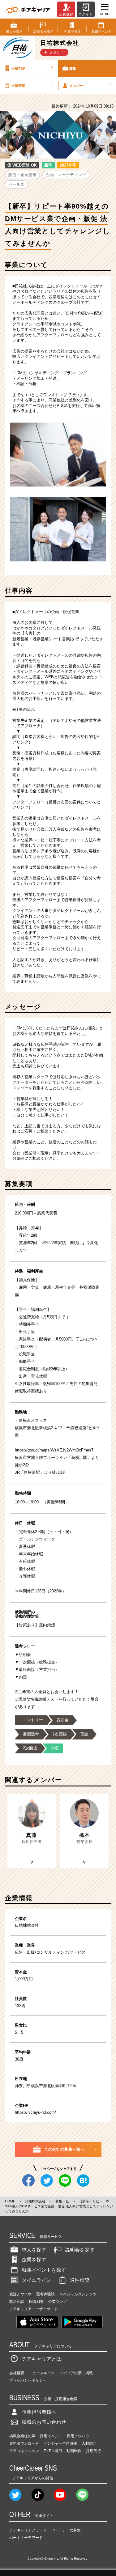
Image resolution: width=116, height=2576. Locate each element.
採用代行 (93, 2451)
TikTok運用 (53, 2451)
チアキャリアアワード (28, 2530)
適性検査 (80, 2280)
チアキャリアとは (41, 2359)
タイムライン (37, 2280)
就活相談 (17, 2302)
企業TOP (32, 68)
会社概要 (17, 2373)
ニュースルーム (42, 2373)
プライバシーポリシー (28, 2380)
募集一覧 (62, 2201)
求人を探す (34, 2250)
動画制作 (74, 2451)
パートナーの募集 (66, 2530)
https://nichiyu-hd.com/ (35, 2112)
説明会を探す (80, 2250)
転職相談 (36, 2302)
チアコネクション (24, 2451)
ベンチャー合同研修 (60, 2443)
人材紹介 (89, 2443)
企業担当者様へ (39, 2412)
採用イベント (51, 2436)
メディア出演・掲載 (76, 2373)
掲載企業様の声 (22, 2436)
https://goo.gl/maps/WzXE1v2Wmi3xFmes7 (54, 1450)
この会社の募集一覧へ (64, 2149)
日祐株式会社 (35, 2201)
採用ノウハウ (78, 2436)
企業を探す (34, 2260)
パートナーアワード (26, 2538)
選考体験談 (45, 2294)
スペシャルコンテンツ (78, 2294)
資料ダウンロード (24, 2443)
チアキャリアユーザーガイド (33, 2309)
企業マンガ (58, 2302)
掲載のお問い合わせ (44, 2422)
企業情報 (32, 85)
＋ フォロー (54, 52)
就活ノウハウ (20, 2294)
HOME (10, 2201)
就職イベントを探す (44, 2270)
